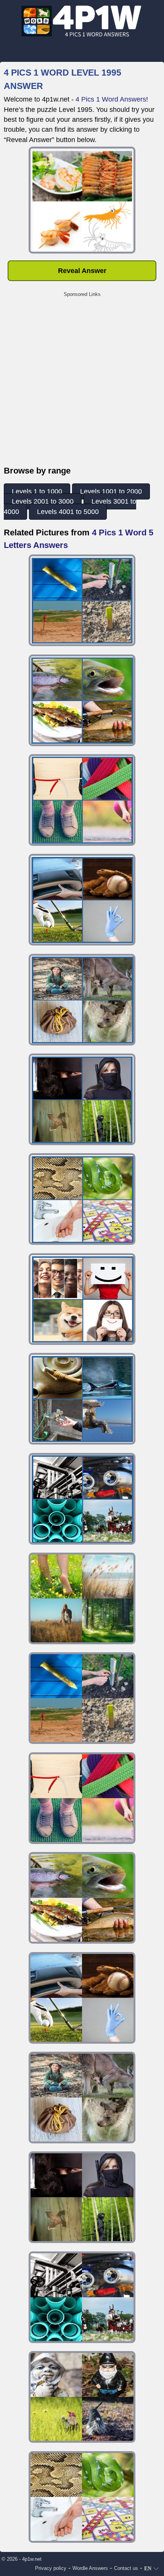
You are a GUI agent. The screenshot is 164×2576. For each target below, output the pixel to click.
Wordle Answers (90, 2568)
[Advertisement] (82, 383)
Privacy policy (51, 2568)
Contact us (126, 2568)
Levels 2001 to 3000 (43, 501)
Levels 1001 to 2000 (111, 491)
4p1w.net (32, 2559)
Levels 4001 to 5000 (68, 512)
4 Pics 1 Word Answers (111, 99)
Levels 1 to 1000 (37, 491)
